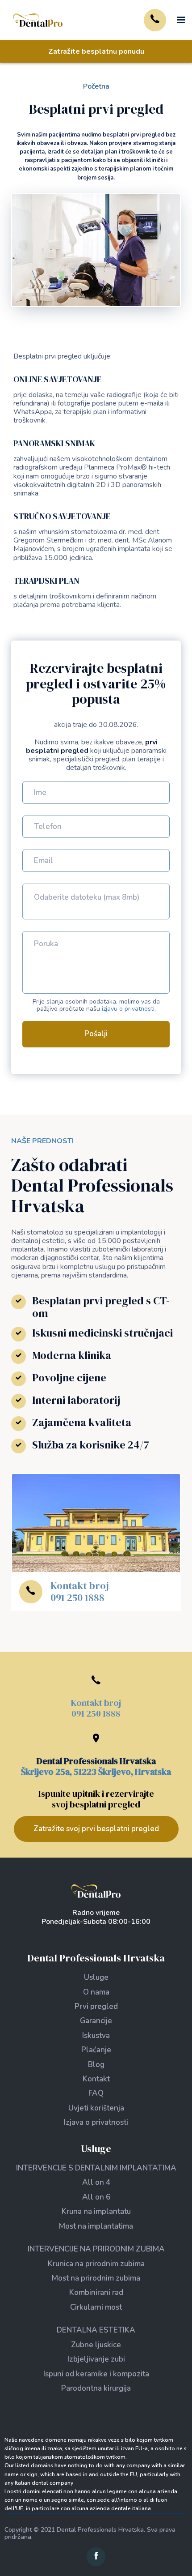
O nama (96, 1992)
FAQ (96, 2093)
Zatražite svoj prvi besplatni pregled (96, 1829)
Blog (96, 2065)
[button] (178, 20)
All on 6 (96, 2197)
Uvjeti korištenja (96, 2108)
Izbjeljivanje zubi (96, 2359)
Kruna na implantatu (96, 2211)
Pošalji (96, 1034)
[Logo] (96, 1891)
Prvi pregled (96, 2006)
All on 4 (96, 2182)
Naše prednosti (42, 1141)
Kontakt (96, 2079)
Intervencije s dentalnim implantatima (96, 2168)
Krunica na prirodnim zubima (96, 2264)
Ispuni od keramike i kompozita (96, 2374)
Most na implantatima (96, 2226)
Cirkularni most (96, 2307)
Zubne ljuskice (96, 2345)
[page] (38, 20)
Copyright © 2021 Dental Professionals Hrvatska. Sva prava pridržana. (90, 2533)
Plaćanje (96, 2050)
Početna (96, 86)
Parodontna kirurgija (96, 2388)
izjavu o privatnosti (128, 1009)
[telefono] (155, 20)
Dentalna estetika (96, 2330)
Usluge (96, 1977)
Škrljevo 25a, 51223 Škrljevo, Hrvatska (96, 1772)
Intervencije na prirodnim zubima (96, 2249)
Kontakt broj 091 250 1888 (80, 1591)
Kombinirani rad (96, 2292)
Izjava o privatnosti (96, 2122)
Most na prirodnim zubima (96, 2278)
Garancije (96, 2021)
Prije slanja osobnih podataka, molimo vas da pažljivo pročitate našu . (96, 1006)
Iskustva (96, 2036)
